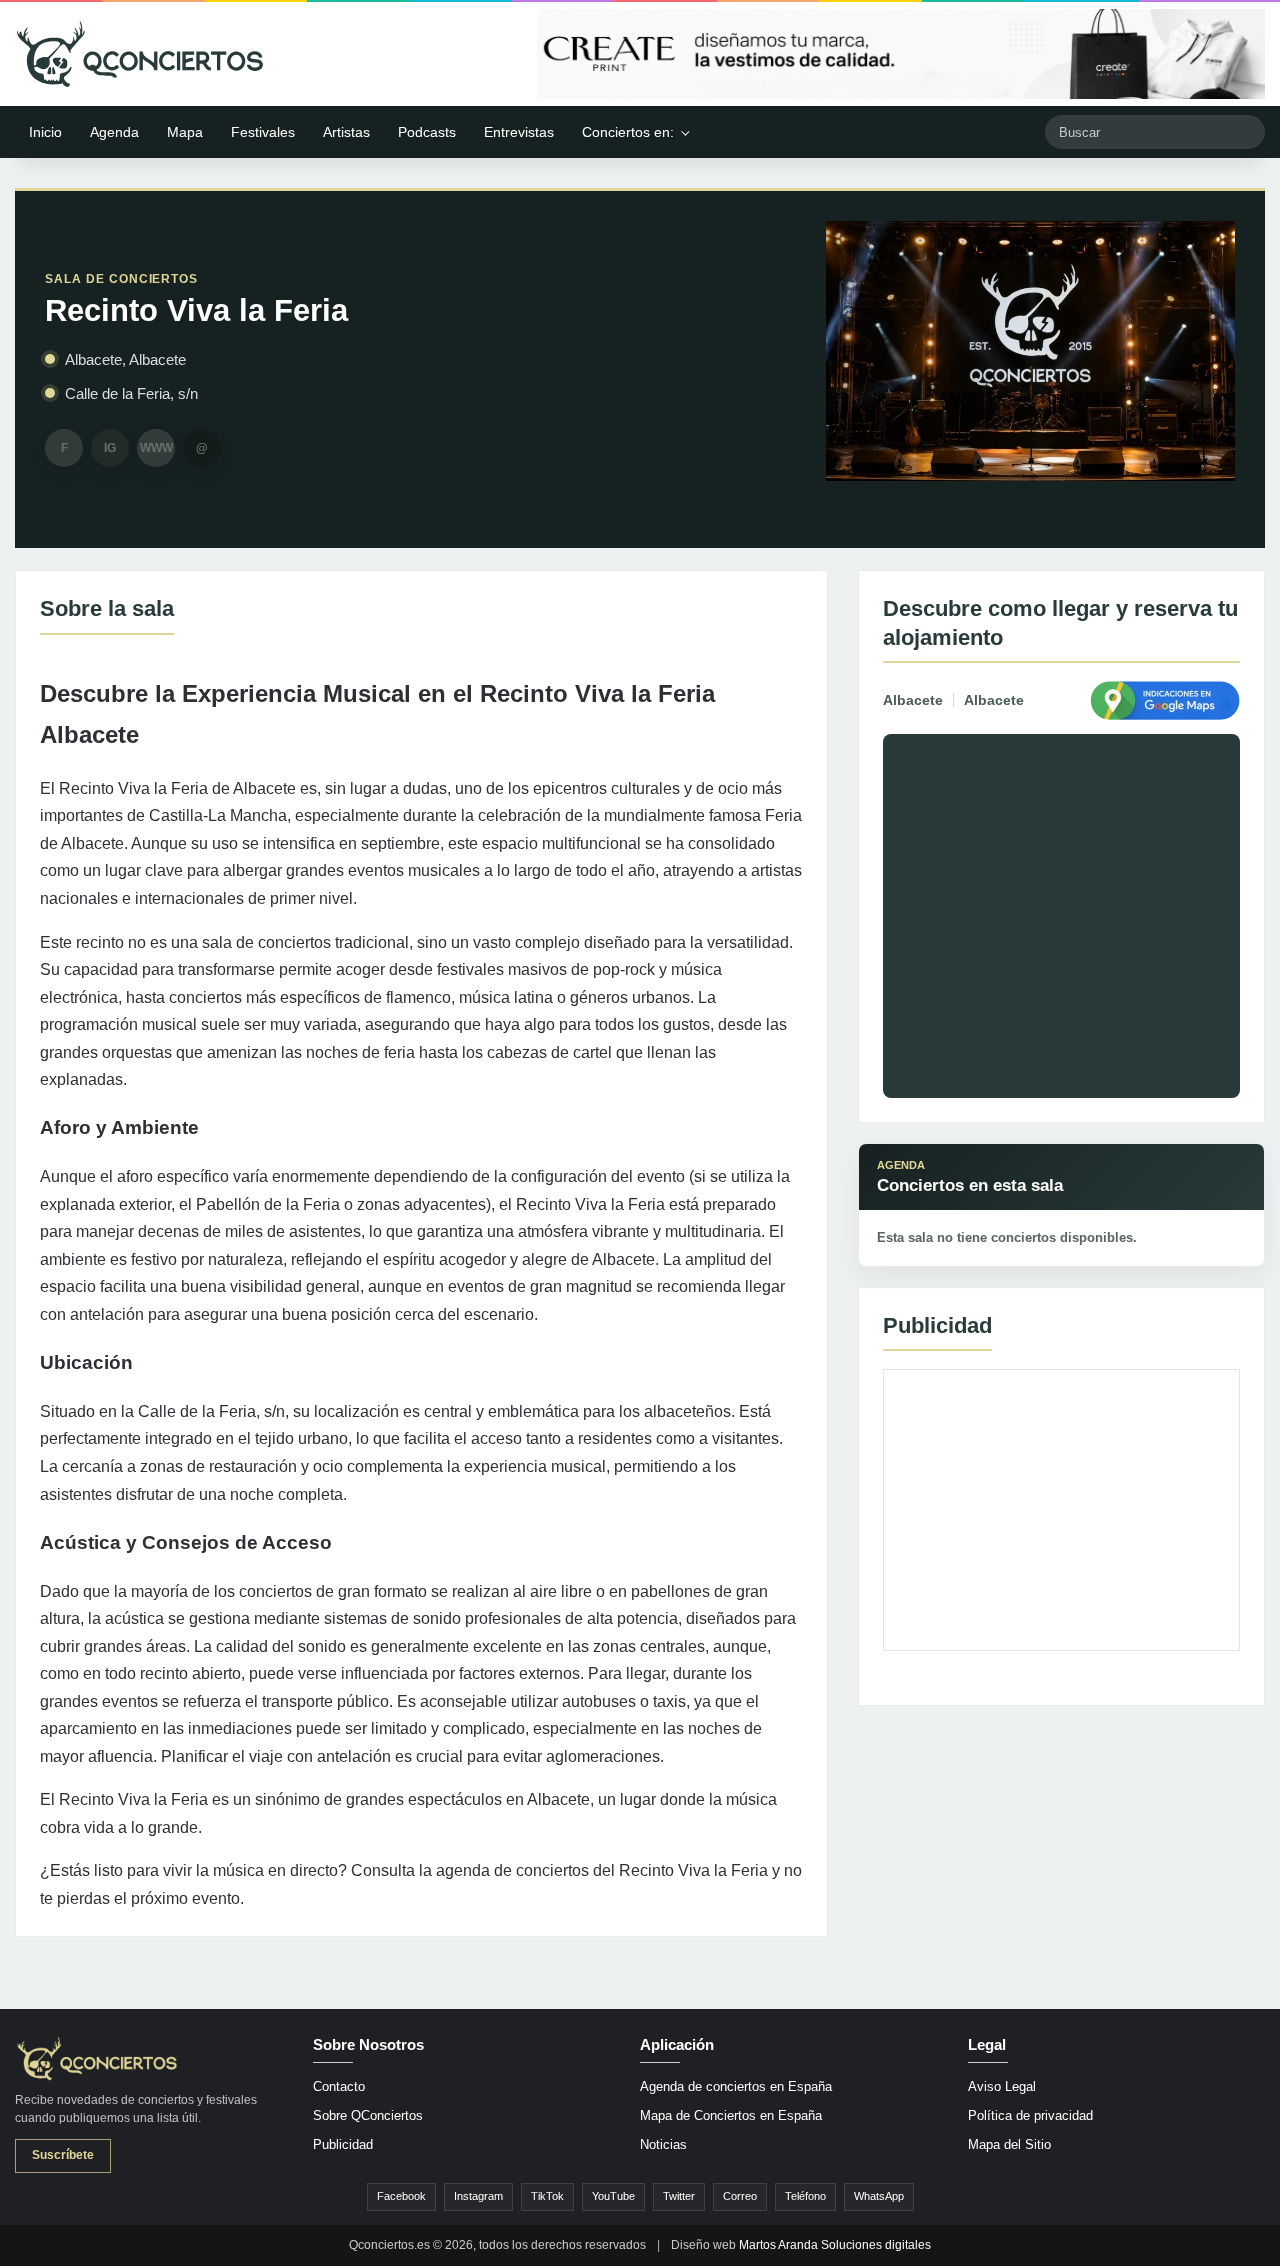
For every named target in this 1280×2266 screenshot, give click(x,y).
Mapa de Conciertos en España (731, 2115)
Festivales (263, 132)
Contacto (339, 2086)
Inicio (45, 132)
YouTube (613, 2196)
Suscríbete (63, 2155)
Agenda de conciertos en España (736, 2086)
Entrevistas (519, 132)
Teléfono (805, 2196)
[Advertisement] (1061, 1510)
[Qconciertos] (140, 54)
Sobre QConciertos (368, 2115)
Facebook (401, 2196)
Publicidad (343, 2144)
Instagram (478, 2196)
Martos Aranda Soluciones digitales (835, 2245)
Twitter (679, 2196)
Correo (740, 2196)
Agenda (114, 132)
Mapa (185, 132)
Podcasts (427, 132)
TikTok (547, 2196)
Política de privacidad (1030, 2115)
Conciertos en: (628, 132)
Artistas (346, 132)
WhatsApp (879, 2196)
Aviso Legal (1002, 2086)
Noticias (663, 2144)
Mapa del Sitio (1009, 2144)
